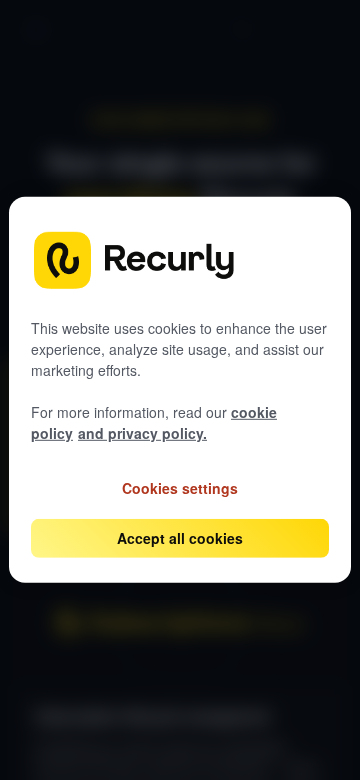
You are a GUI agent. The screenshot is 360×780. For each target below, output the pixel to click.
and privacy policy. (142, 433)
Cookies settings (180, 488)
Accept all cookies (180, 538)
